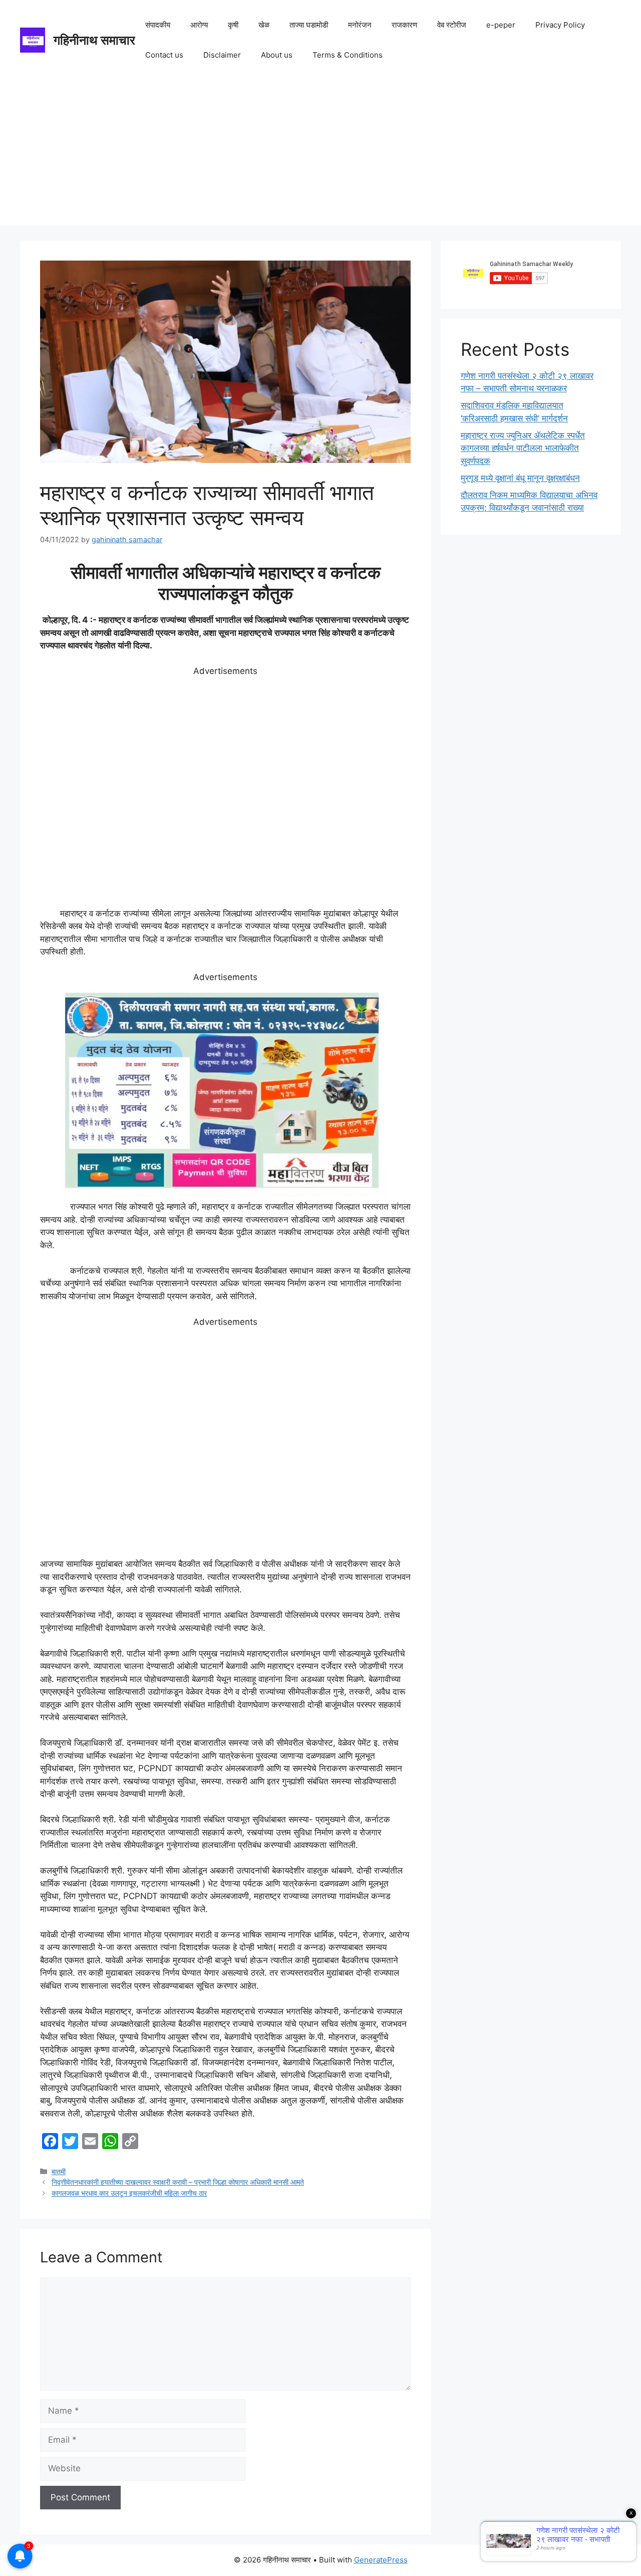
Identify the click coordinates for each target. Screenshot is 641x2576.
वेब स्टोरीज (452, 25)
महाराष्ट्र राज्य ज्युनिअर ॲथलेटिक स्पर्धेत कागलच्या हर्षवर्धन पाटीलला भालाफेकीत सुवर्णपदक (523, 448)
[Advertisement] (320, 155)
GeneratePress (381, 2560)
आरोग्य (199, 25)
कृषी (233, 25)
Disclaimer (222, 55)
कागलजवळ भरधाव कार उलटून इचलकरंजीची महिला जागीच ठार (129, 2193)
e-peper (501, 25)
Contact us (164, 55)
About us (277, 55)
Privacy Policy (560, 25)
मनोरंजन (360, 25)
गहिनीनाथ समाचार (94, 40)
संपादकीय (158, 25)
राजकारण (404, 25)
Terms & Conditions (348, 55)
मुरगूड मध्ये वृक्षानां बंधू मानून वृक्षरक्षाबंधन (520, 478)
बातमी (59, 2171)
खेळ (264, 25)
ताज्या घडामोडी (309, 25)
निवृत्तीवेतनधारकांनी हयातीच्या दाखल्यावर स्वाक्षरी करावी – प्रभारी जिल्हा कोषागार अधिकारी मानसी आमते (178, 2182)
